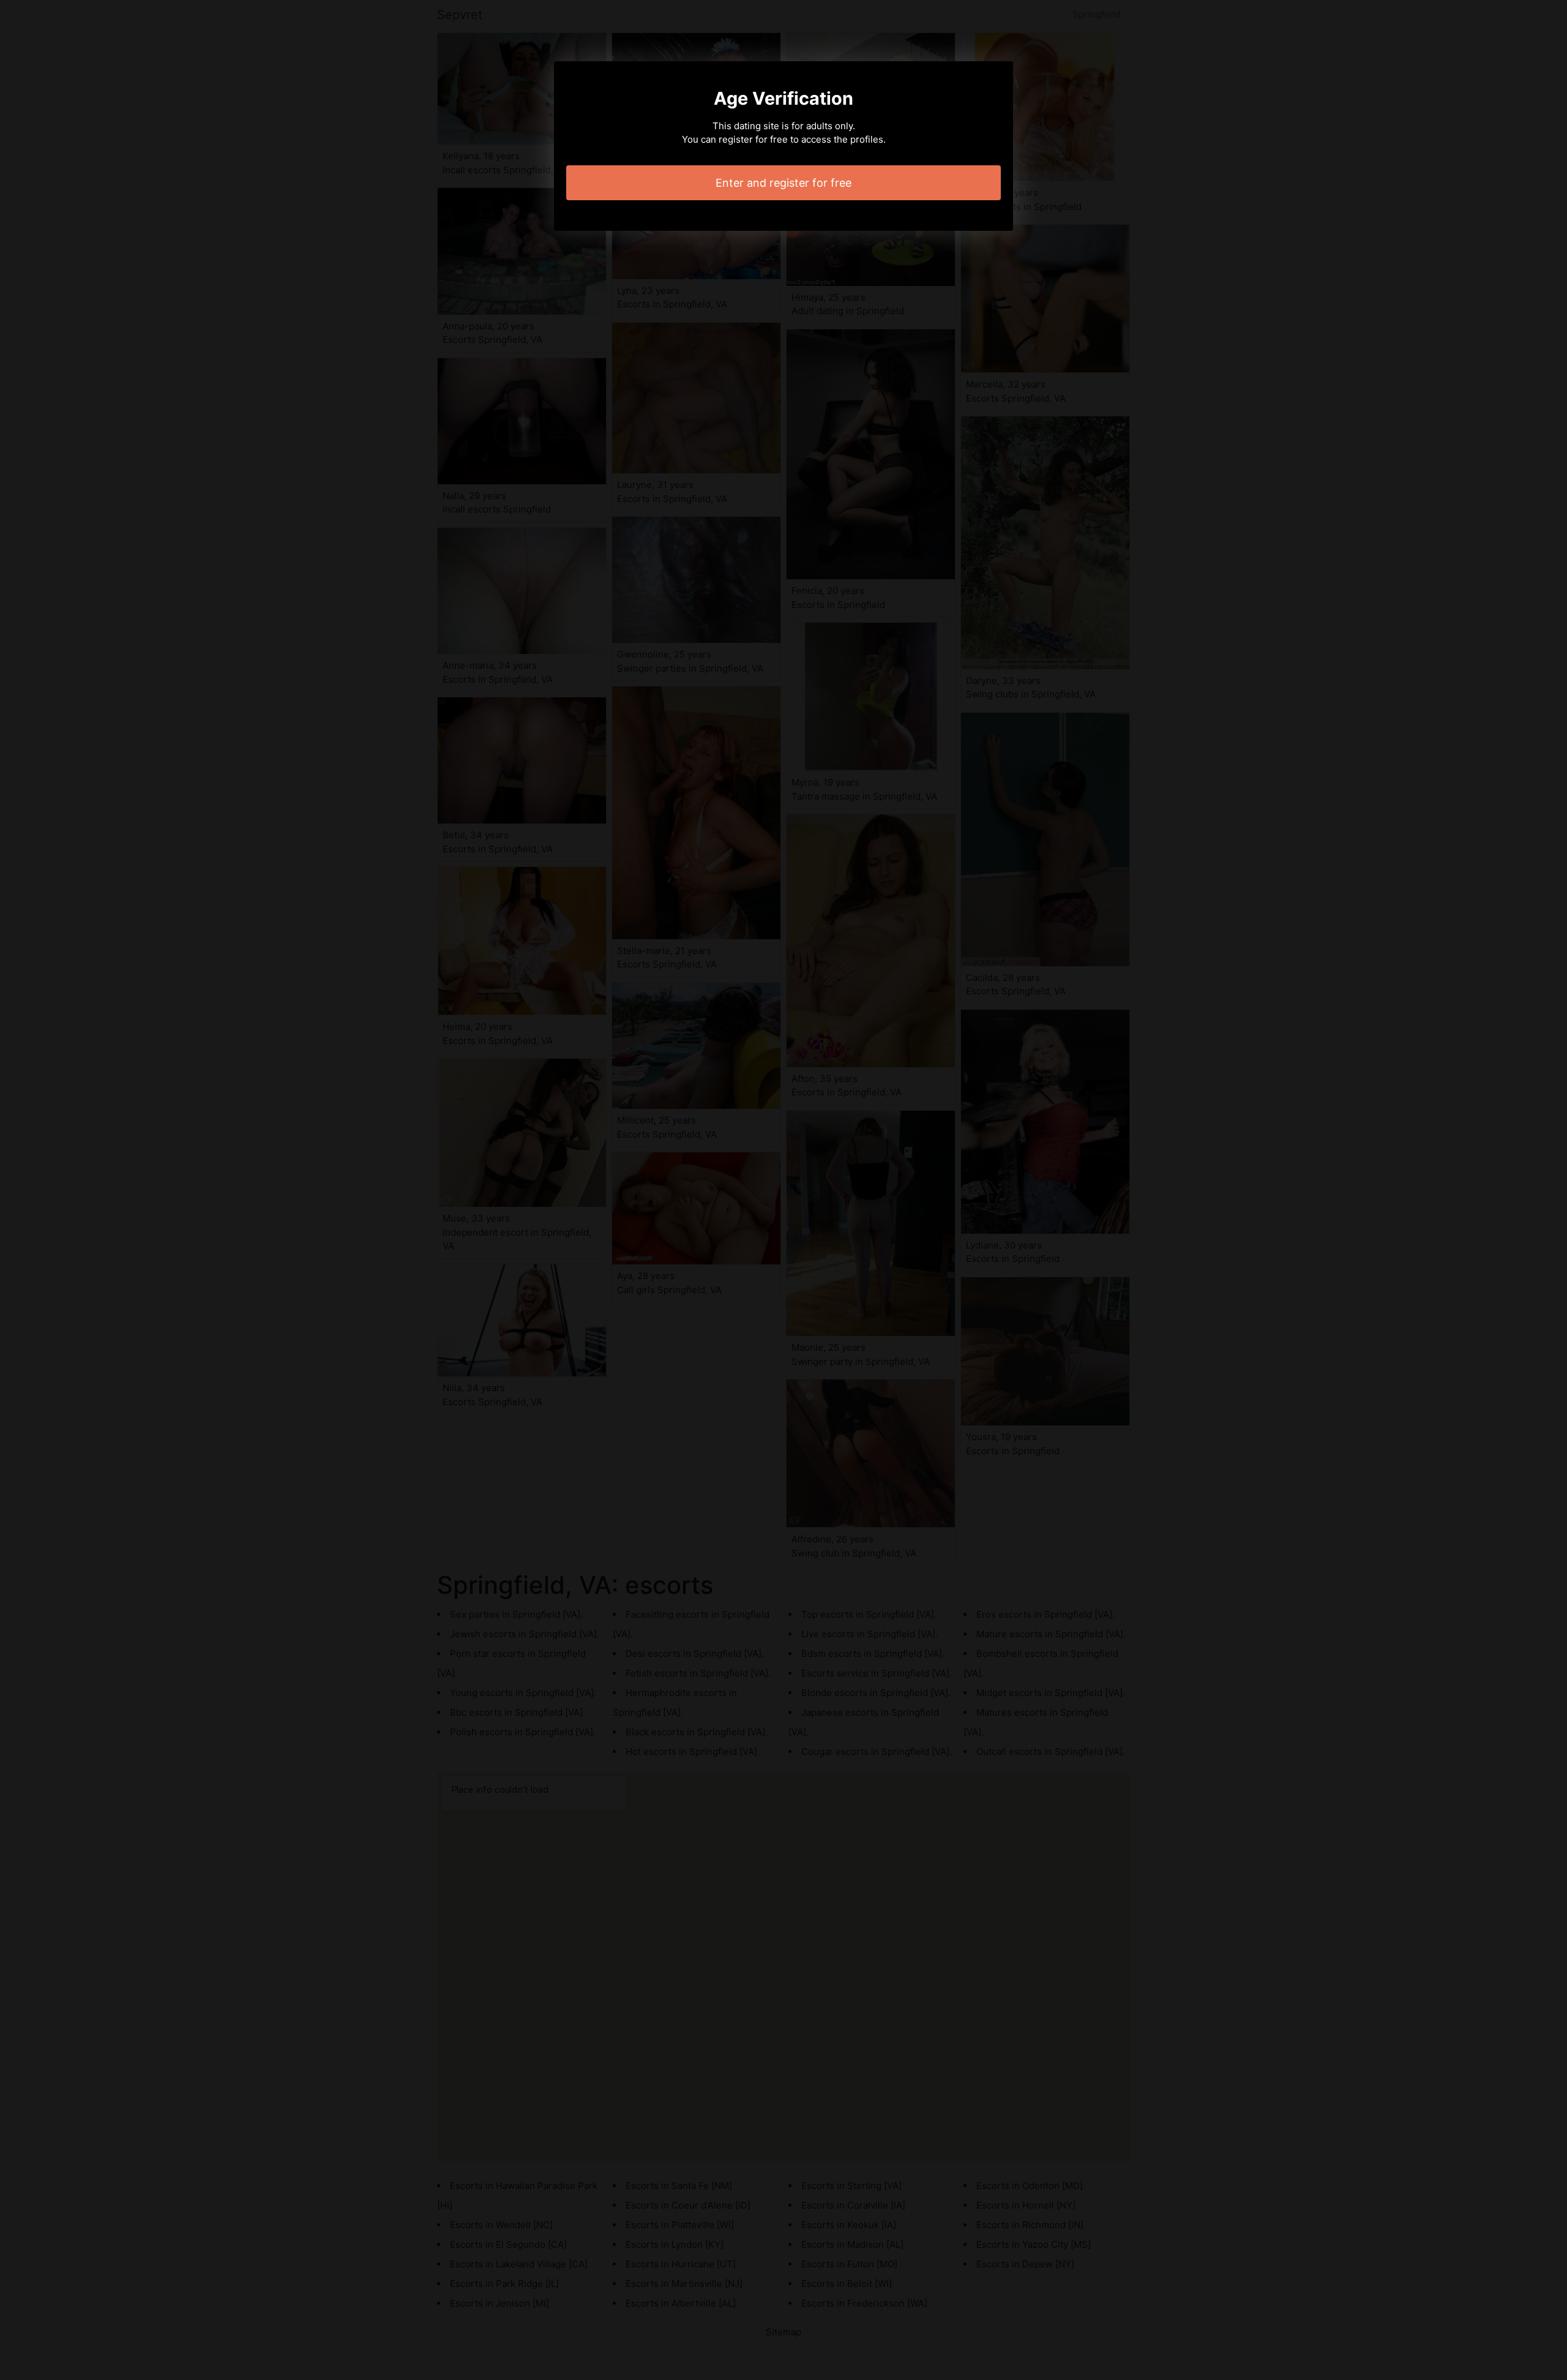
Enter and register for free (783, 183)
